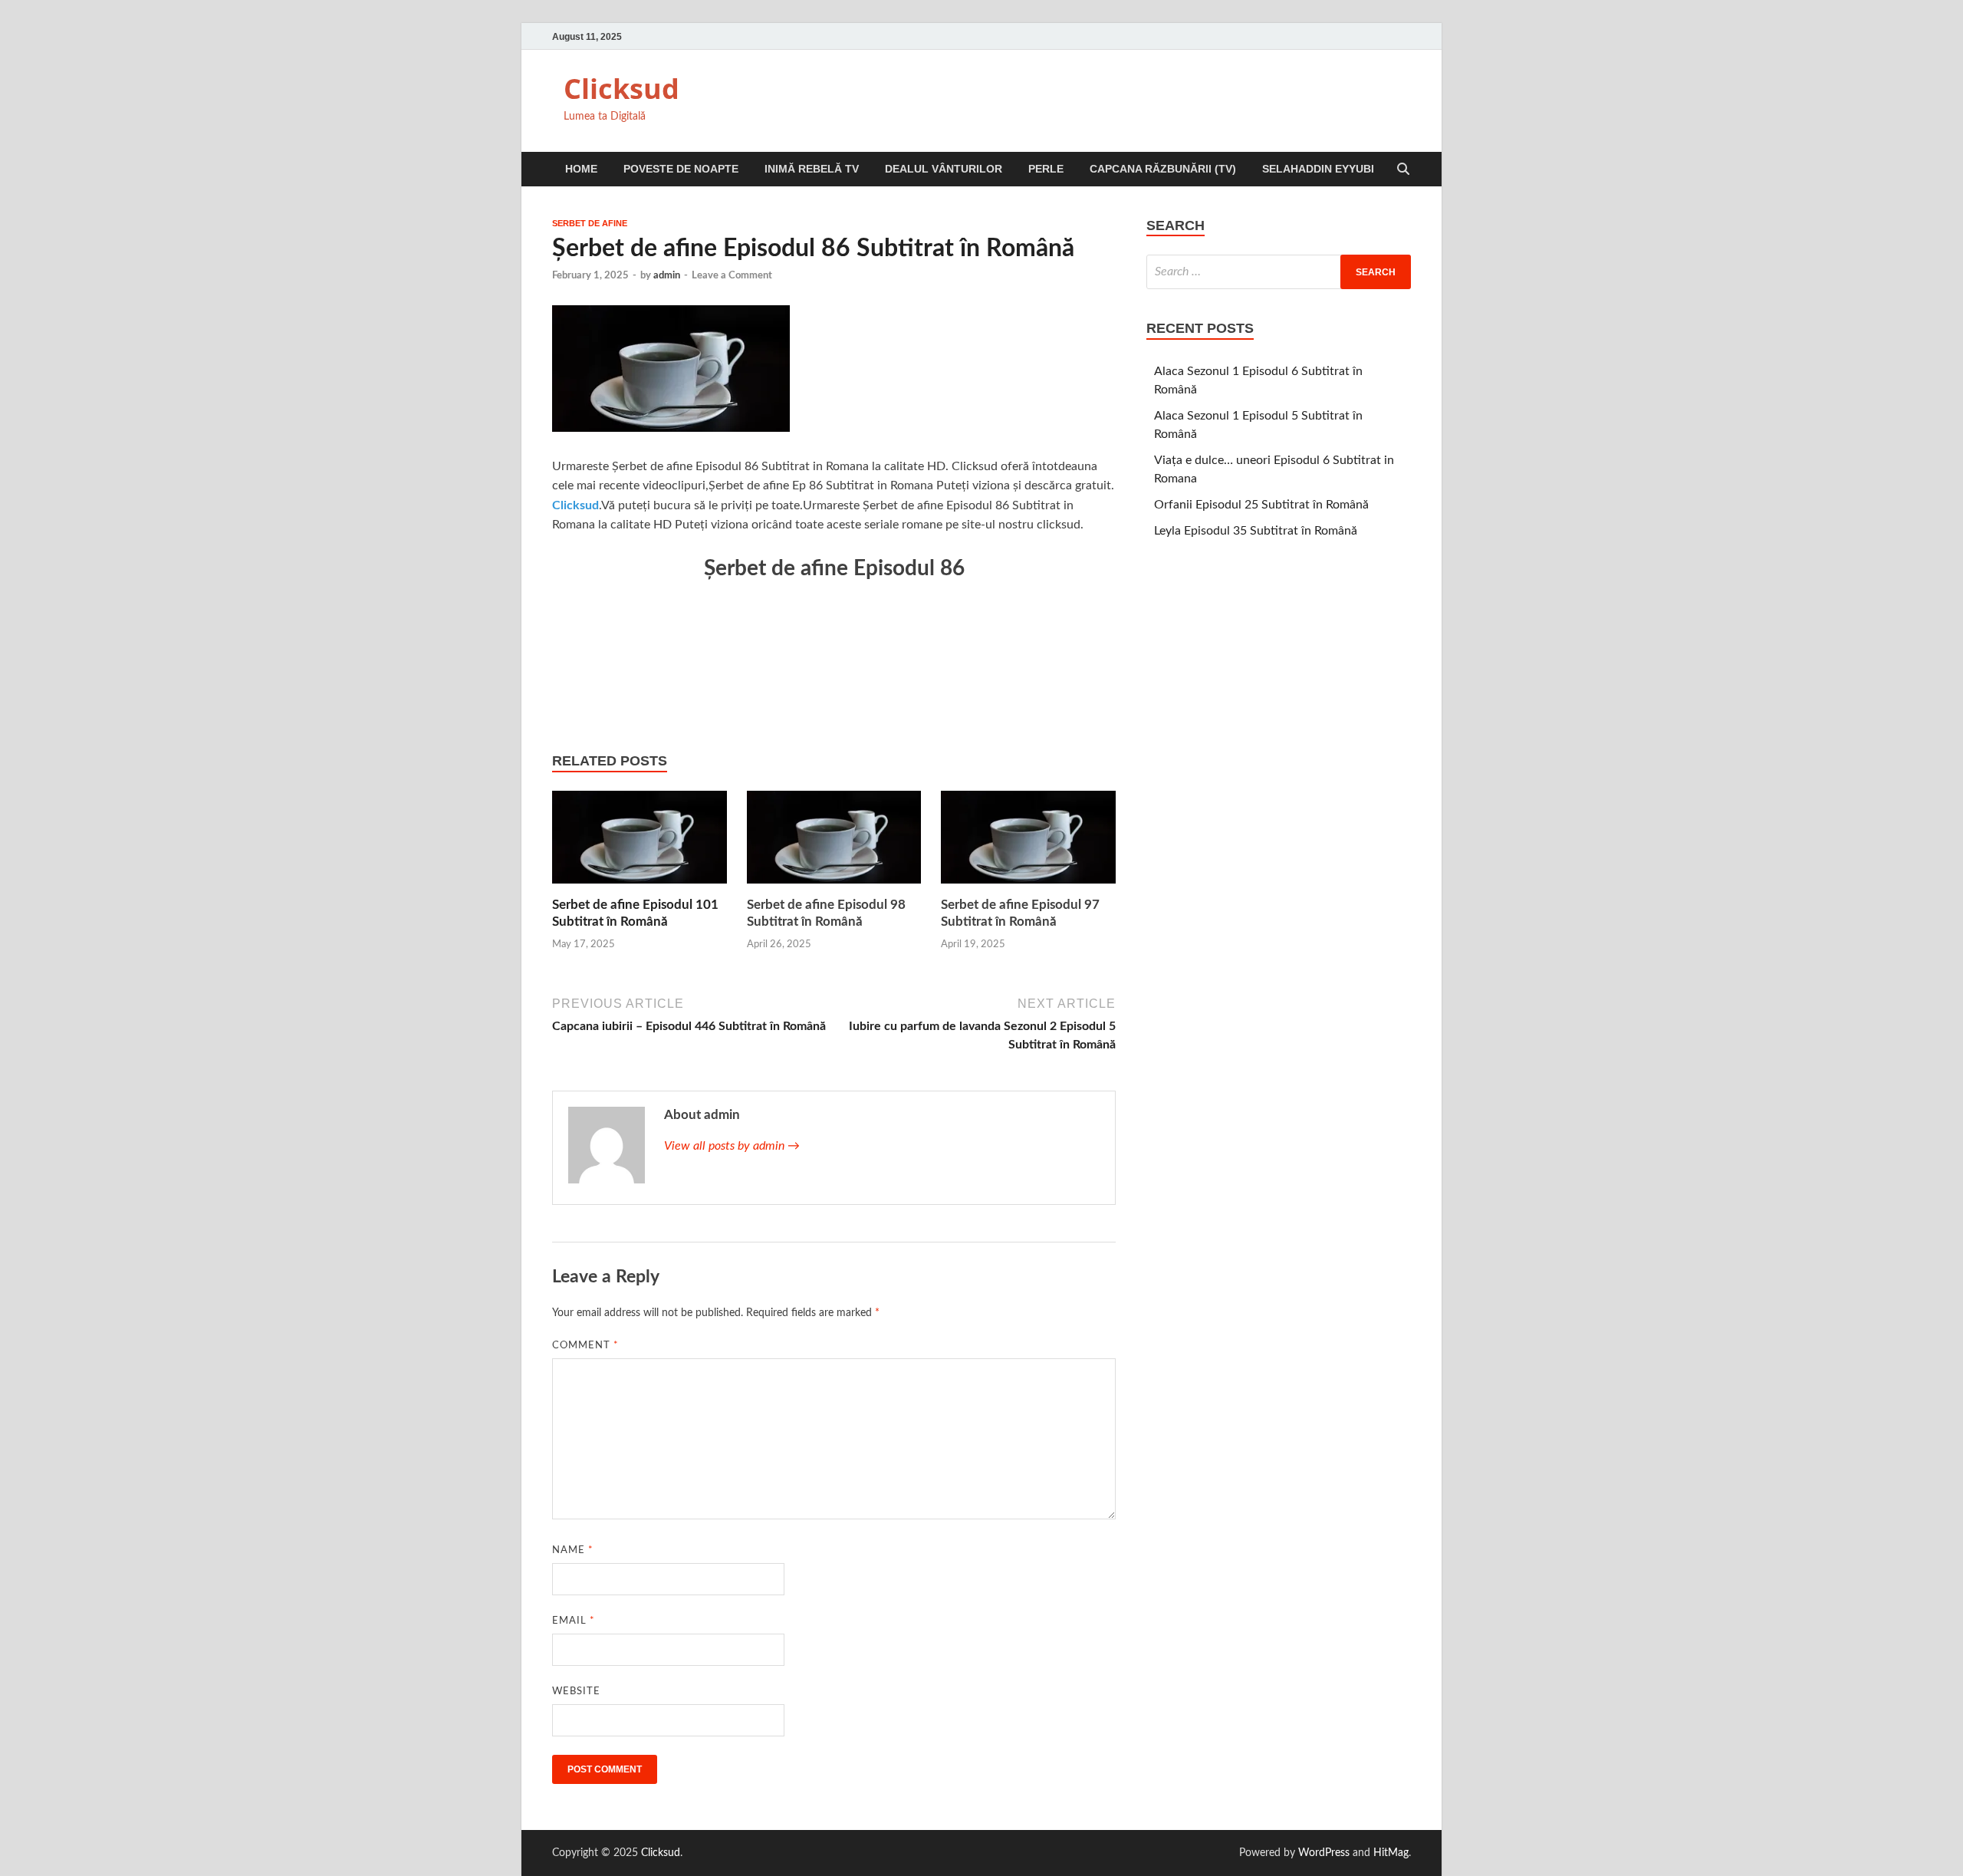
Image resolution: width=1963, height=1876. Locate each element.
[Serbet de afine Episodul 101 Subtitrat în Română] (640, 843)
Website (576, 1692)
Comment (585, 1346)
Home (581, 169)
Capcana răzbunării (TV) (1163, 169)
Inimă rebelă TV (812, 169)
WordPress (1324, 1853)
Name (573, 1550)
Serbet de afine (590, 223)
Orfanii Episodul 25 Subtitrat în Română (1261, 505)
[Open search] (1403, 170)
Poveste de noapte (681, 169)
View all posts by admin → (732, 1146)
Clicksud (621, 89)
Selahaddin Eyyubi (1318, 169)
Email (574, 1621)
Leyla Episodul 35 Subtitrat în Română (1256, 531)
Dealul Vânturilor (944, 169)
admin (667, 276)
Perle (1046, 169)
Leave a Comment (732, 276)
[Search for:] (1279, 272)
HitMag (1391, 1853)
